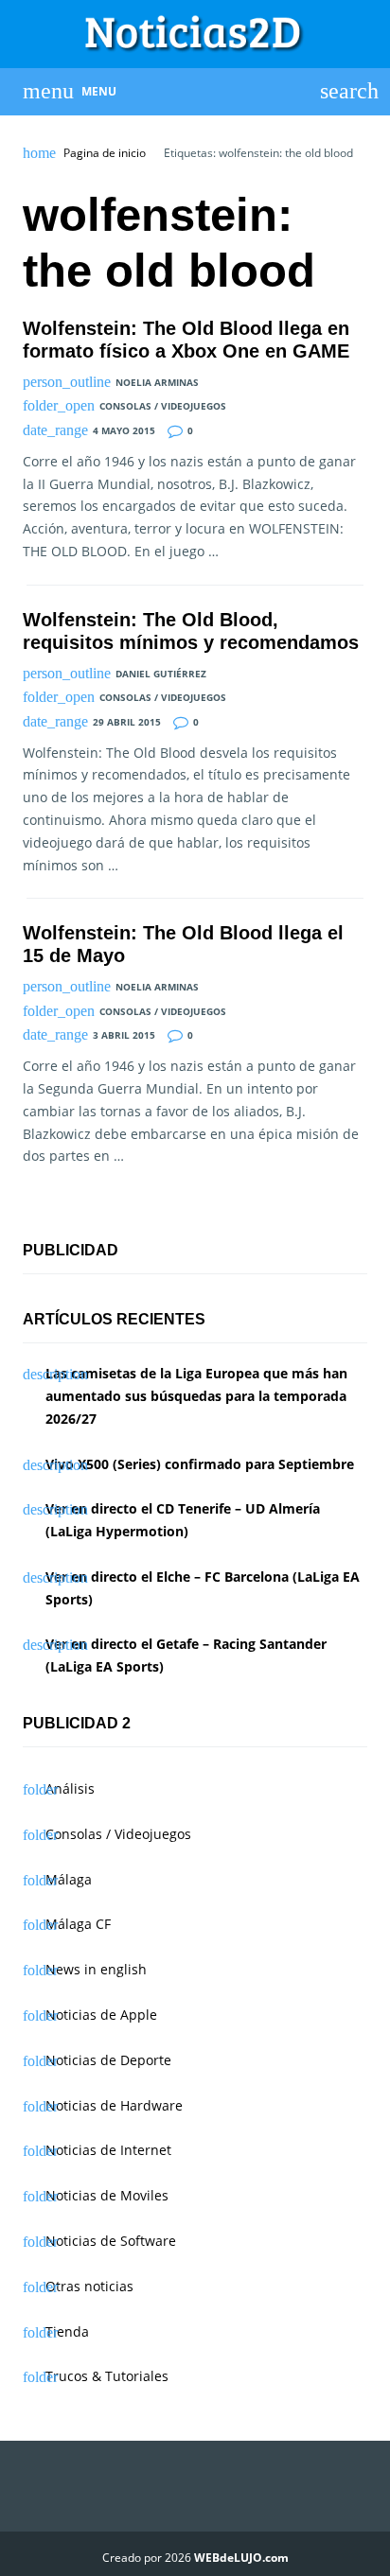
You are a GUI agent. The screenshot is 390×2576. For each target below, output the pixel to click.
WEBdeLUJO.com (241, 2558)
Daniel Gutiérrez (161, 674)
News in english (96, 1969)
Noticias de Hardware (114, 2105)
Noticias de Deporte (108, 2060)
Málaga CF (78, 1924)
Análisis (70, 1788)
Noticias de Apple (101, 2015)
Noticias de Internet (108, 2150)
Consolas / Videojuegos (163, 406)
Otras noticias (89, 2286)
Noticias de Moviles (107, 2195)
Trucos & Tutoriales (107, 2376)
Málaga (69, 1879)
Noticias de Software (111, 2241)
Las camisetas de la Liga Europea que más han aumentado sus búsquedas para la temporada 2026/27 (196, 1396)
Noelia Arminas (157, 382)
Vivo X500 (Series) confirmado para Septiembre (200, 1464)
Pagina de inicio (105, 153)
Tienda (67, 2331)
